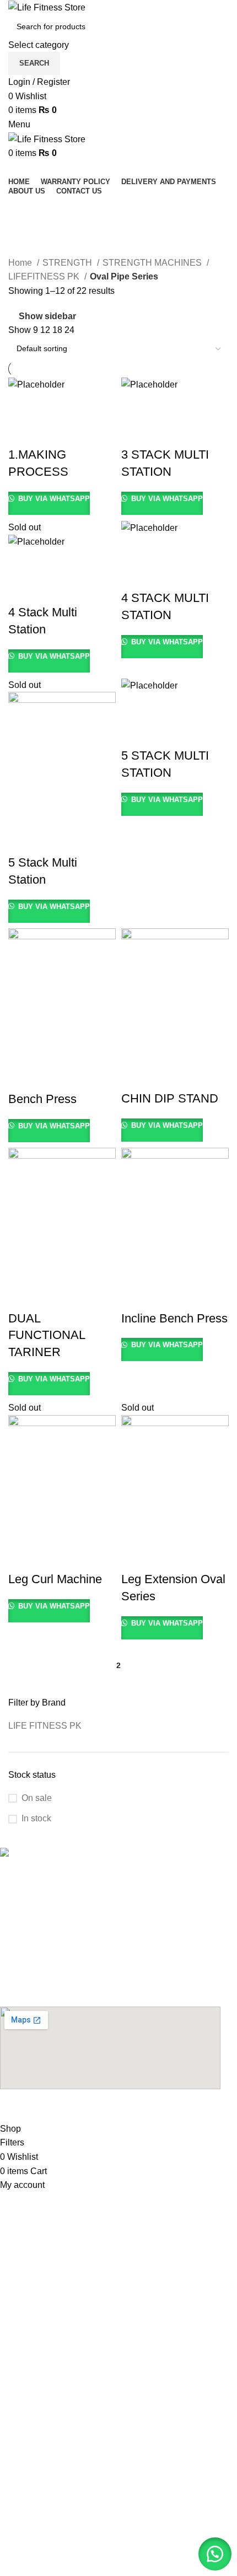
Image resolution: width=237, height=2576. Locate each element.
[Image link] (61, 1854)
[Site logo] (47, 7)
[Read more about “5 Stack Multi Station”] (22, 813)
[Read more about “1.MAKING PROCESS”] (22, 405)
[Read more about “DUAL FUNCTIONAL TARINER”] (22, 1269)
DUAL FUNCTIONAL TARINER (47, 1335)
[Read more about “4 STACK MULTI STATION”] (135, 548)
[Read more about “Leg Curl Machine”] (22, 1530)
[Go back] (22, 209)
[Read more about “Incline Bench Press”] (135, 1269)
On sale (37, 1798)
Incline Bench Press (174, 1318)
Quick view (52, 405)
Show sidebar (47, 316)
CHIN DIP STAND (170, 1098)
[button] (215, 2554)
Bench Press (42, 1099)
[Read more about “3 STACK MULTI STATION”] (135, 405)
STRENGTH (68, 263)
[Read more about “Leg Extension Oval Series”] (135, 1530)
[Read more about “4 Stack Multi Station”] (22, 563)
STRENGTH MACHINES (153, 263)
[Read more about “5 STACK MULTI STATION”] (135, 706)
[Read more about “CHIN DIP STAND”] (135, 1049)
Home (21, 263)
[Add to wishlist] (22, 433)
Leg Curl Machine (55, 1579)
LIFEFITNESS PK (45, 276)
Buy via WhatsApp (53, 499)
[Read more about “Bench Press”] (22, 1050)
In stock (36, 1818)
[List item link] (110, 1880)
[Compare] (82, 405)
